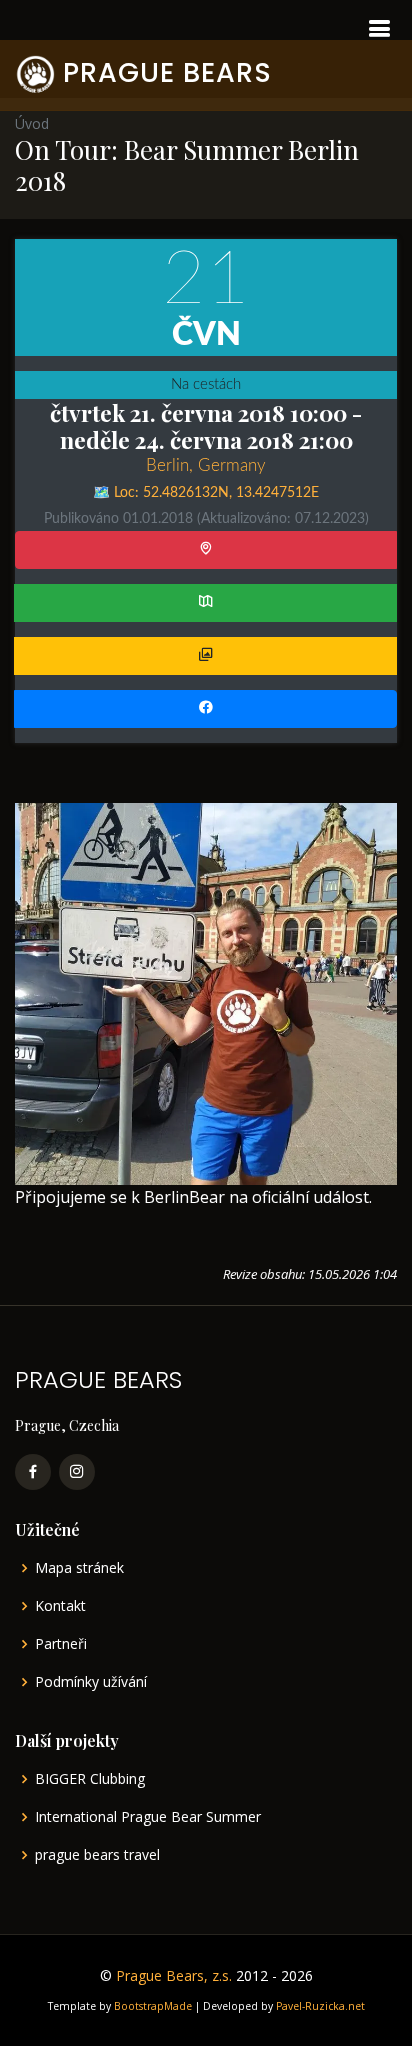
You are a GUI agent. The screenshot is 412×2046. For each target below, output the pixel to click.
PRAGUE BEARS (167, 72)
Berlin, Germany (206, 465)
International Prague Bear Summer (148, 1817)
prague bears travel (97, 1855)
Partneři (61, 1644)
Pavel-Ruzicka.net (320, 2006)
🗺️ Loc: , (206, 493)
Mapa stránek (79, 1568)
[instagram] (77, 1472)
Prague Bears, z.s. (174, 1975)
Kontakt (60, 1606)
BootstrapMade (153, 2006)
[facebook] (33, 1472)
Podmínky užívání (91, 1682)
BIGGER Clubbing (90, 1779)
